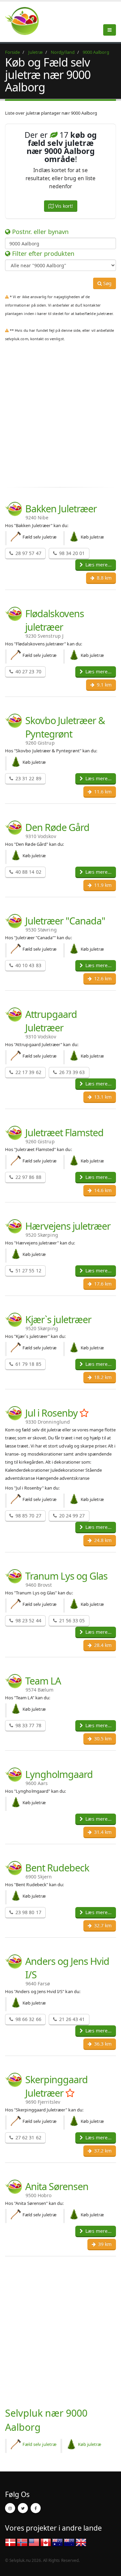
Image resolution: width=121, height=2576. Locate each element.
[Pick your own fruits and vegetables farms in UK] (81, 2542)
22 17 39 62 (28, 1072)
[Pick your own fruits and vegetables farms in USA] (34, 2542)
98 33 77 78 (28, 1725)
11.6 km (102, 791)
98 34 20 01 (71, 553)
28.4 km (102, 1645)
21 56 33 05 (71, 1620)
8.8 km (104, 578)
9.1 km (104, 685)
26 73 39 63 (71, 1072)
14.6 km (102, 1190)
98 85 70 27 (28, 1516)
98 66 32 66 (28, 2019)
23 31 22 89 (28, 778)
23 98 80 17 (28, 1912)
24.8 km (102, 1540)
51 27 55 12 (28, 1271)
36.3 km (102, 2044)
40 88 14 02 (28, 872)
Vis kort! (63, 206)
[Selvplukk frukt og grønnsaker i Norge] (22, 2542)
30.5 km (102, 1738)
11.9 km (102, 885)
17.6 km (102, 1284)
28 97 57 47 (28, 553)
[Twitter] (23, 2508)
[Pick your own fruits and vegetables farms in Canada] (46, 2542)
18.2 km (102, 1377)
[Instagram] (10, 2508)
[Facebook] (36, 2508)
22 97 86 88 (28, 1177)
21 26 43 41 (71, 2019)
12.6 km (102, 978)
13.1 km (102, 1097)
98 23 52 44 (28, 1620)
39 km (104, 2244)
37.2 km (102, 2151)
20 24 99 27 (71, 1516)
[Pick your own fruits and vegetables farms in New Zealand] (69, 2542)
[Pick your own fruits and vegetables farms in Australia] (57, 2542)
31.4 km (102, 1832)
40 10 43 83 (28, 965)
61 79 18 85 (28, 1364)
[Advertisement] (61, 419)
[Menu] (110, 30)
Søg (107, 283)
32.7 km (102, 1925)
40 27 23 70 (28, 671)
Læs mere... (98, 565)
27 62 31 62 (28, 2137)
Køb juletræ (90, 2444)
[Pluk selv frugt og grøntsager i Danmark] (26, 21)
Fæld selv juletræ (39, 2444)
